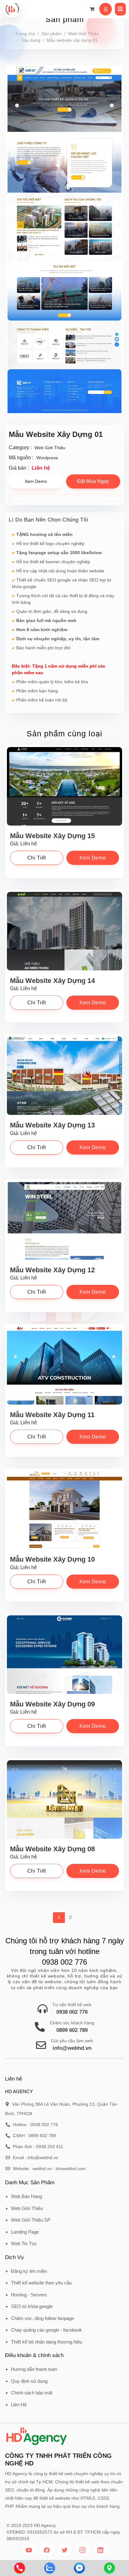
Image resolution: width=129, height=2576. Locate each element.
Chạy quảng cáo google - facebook (46, 2330)
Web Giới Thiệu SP (31, 2220)
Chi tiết (37, 858)
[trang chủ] (12, 9)
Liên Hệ (19, 2405)
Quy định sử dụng (29, 2381)
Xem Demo (36, 481)
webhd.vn (42, 2169)
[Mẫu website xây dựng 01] (64, 240)
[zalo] (50, 2568)
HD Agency (45, 2525)
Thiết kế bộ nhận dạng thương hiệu (46, 2342)
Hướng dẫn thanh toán (34, 2369)
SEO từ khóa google (32, 2306)
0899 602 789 (72, 2030)
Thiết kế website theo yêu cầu (41, 2283)
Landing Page (25, 2232)
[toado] (109, 2568)
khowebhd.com (71, 2169)
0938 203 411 (50, 2147)
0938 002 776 (72, 2012)
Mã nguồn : (21, 458)
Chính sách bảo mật (32, 2393)
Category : (20, 448)
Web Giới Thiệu (27, 2208)
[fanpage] (79, 2568)
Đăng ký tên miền (29, 2271)
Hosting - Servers (29, 2295)
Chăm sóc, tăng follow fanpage (42, 2318)
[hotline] (20, 2568)
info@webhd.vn (72, 2048)
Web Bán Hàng (26, 2196)
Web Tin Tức (24, 2243)
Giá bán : (19, 468)
